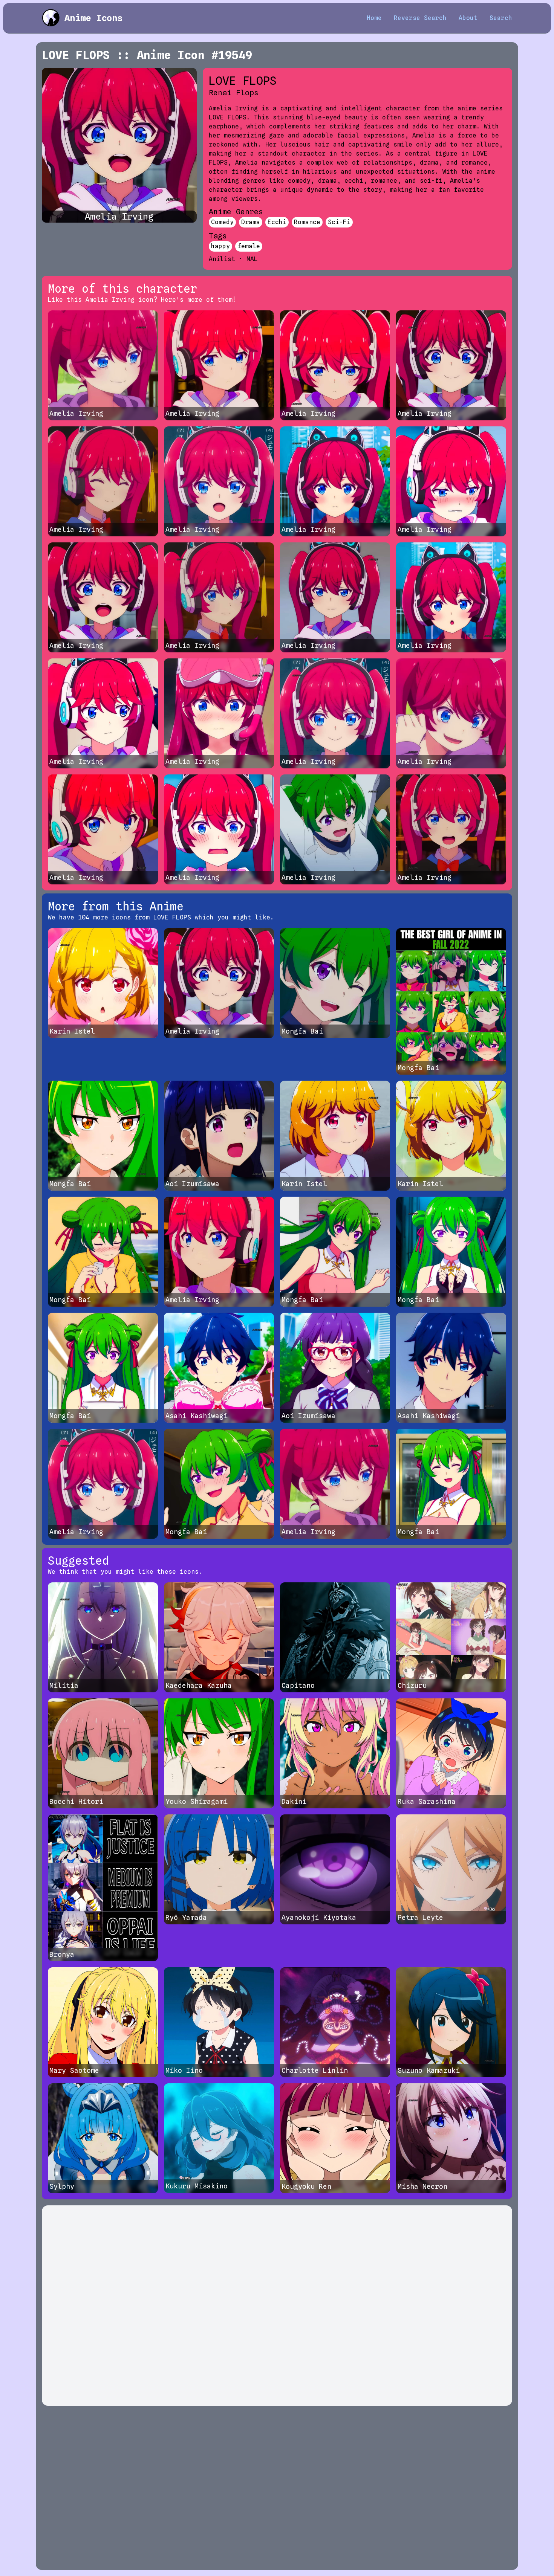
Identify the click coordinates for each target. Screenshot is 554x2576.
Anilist (222, 259)
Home (374, 18)
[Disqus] (277, 2306)
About (468, 18)
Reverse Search (420, 18)
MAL (252, 259)
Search (501, 18)
